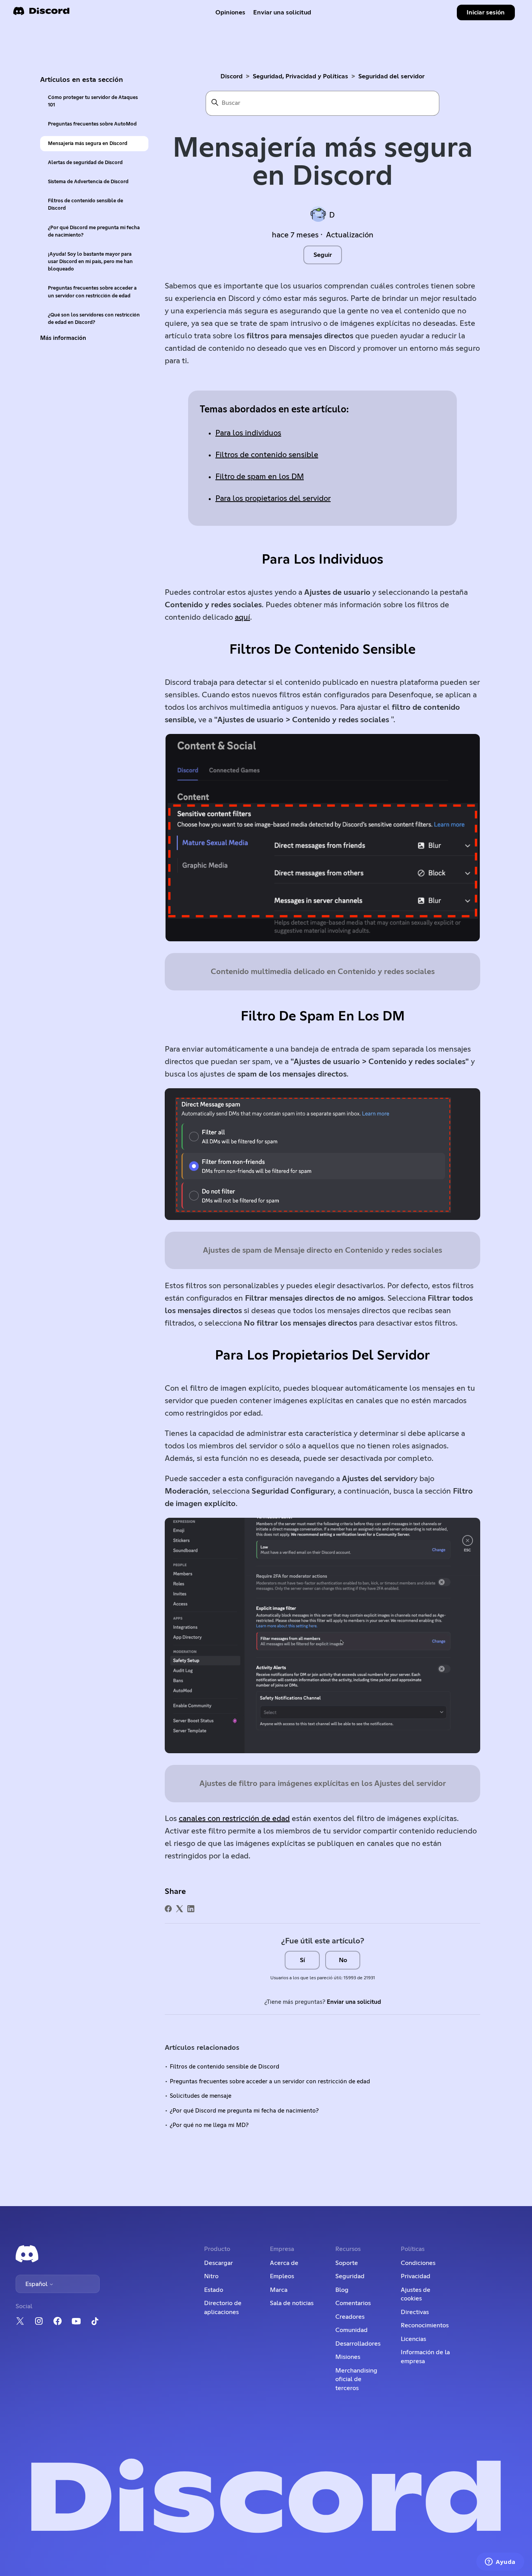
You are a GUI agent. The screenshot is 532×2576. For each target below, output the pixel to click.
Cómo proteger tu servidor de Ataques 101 (93, 101)
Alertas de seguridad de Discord (85, 163)
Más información (63, 338)
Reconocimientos (425, 2325)
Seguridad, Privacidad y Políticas (300, 76)
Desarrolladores (358, 2344)
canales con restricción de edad (234, 1819)
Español (37, 2284)
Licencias (413, 2339)
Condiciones (418, 2263)
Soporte (347, 2263)
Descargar (218, 2263)
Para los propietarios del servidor (273, 499)
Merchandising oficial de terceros (356, 2379)
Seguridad (350, 2276)
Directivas (415, 2312)
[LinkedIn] (191, 1909)
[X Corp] (180, 1909)
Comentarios (353, 2303)
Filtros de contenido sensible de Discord (85, 205)
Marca (279, 2290)
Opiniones (230, 12)
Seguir (323, 255)
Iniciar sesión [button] (486, 12)
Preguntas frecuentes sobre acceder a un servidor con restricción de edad (92, 292)
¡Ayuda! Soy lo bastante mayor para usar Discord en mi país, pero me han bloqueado (90, 262)
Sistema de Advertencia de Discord (88, 182)
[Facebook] (168, 1909)
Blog (342, 2290)
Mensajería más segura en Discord (88, 144)
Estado (214, 2290)
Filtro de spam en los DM (260, 477)
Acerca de (284, 2263)
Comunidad (351, 2330)
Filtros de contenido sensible (267, 455)
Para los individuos (248, 433)
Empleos (282, 2276)
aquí (242, 617)
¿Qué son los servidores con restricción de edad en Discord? (94, 319)
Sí (302, 1960)
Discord (232, 76)
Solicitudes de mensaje (201, 2096)
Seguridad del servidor (391, 76)
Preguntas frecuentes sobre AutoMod (92, 124)
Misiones (348, 2357)
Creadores (350, 2317)
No (343, 1960)
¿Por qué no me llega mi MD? (209, 2125)
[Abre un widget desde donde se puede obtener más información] (500, 2562)
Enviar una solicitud (282, 12)
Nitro (211, 2276)
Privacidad (416, 2276)
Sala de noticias (292, 2303)
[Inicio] (41, 13)
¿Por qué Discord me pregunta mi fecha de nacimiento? (94, 232)
